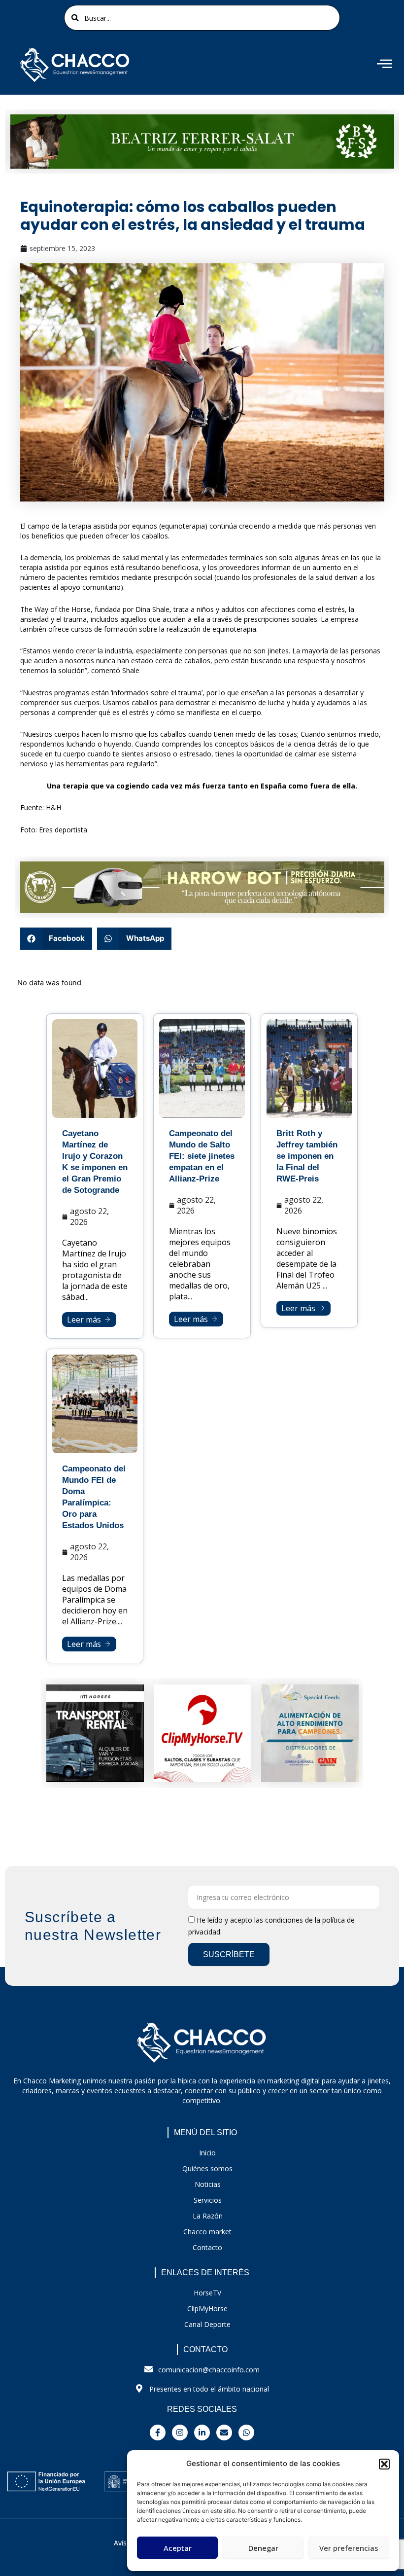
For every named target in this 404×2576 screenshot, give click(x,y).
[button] (384, 2464)
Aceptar (178, 2548)
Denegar (263, 2548)
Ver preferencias (349, 2548)
